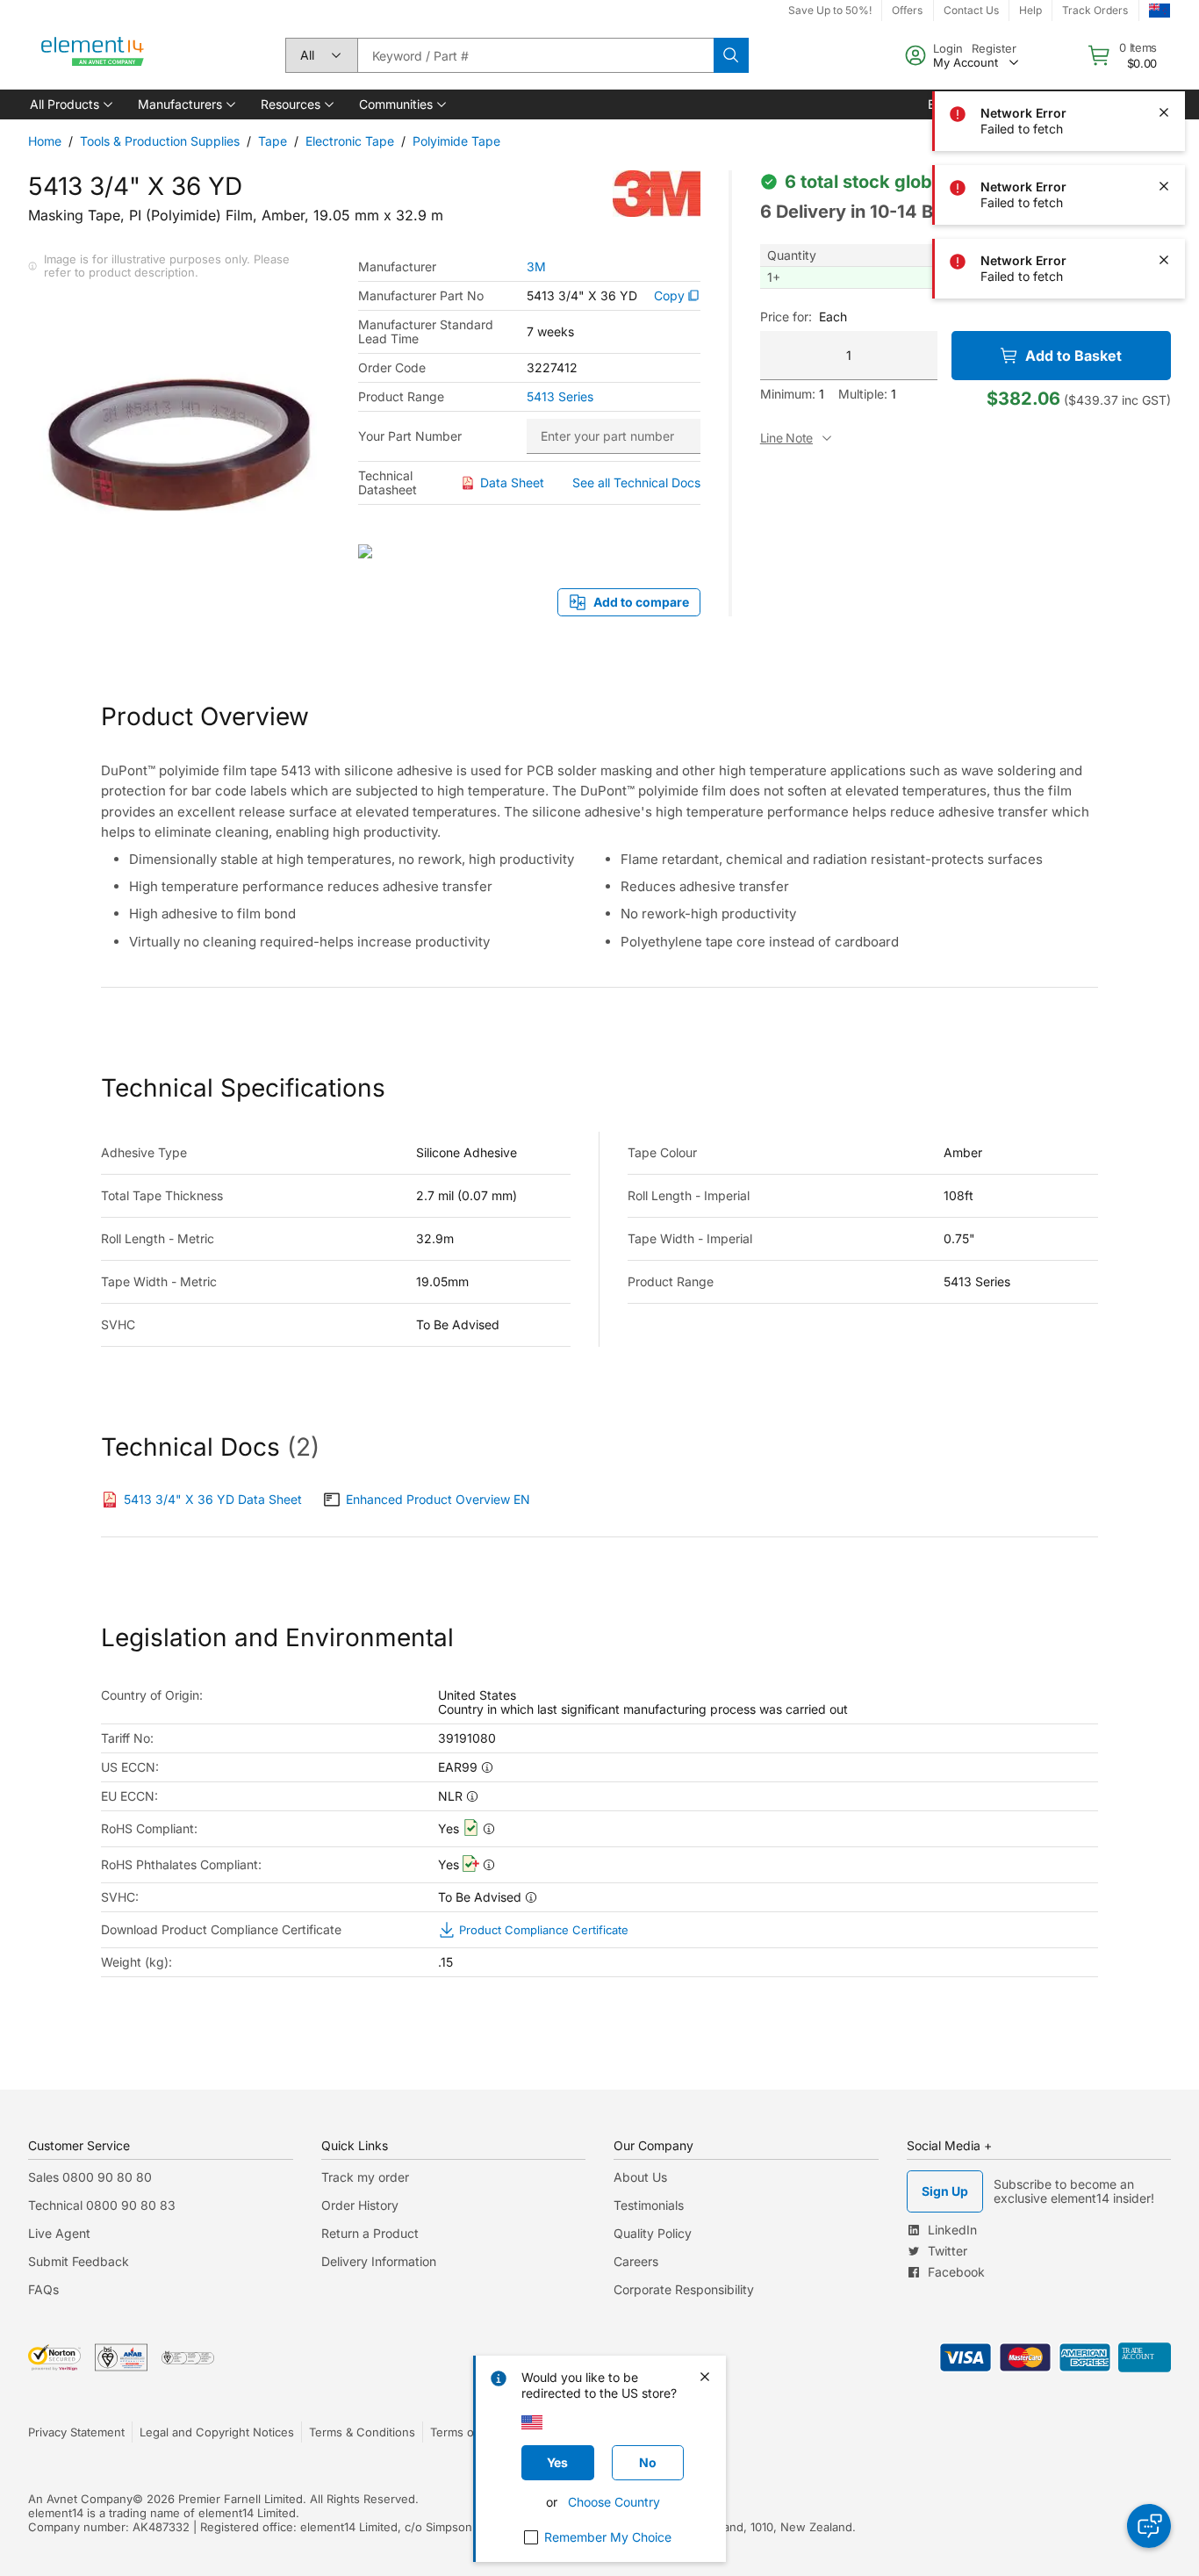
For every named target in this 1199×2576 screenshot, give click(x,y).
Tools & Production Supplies (160, 141)
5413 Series (560, 397)
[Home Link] (93, 55)
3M (536, 267)
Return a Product (370, 2233)
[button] (70, 104)
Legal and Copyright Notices (217, 2432)
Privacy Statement (76, 2432)
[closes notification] (1164, 39)
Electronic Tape (350, 141)
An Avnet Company (80, 2499)
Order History (360, 2205)
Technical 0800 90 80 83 (102, 2205)
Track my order (365, 2177)
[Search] (731, 55)
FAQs (43, 2289)
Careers (636, 2261)
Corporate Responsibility (684, 2289)
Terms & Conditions (362, 2432)
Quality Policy (653, 2233)
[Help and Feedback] (1149, 2526)
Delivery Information (379, 2261)
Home (45, 141)
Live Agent (59, 2233)
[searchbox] (535, 55)
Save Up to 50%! (830, 10)
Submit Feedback (79, 2261)
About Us (640, 2177)
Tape (273, 141)
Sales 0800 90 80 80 (90, 2177)
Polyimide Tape (456, 141)
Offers (907, 10)
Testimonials (649, 2205)
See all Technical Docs (636, 482)
